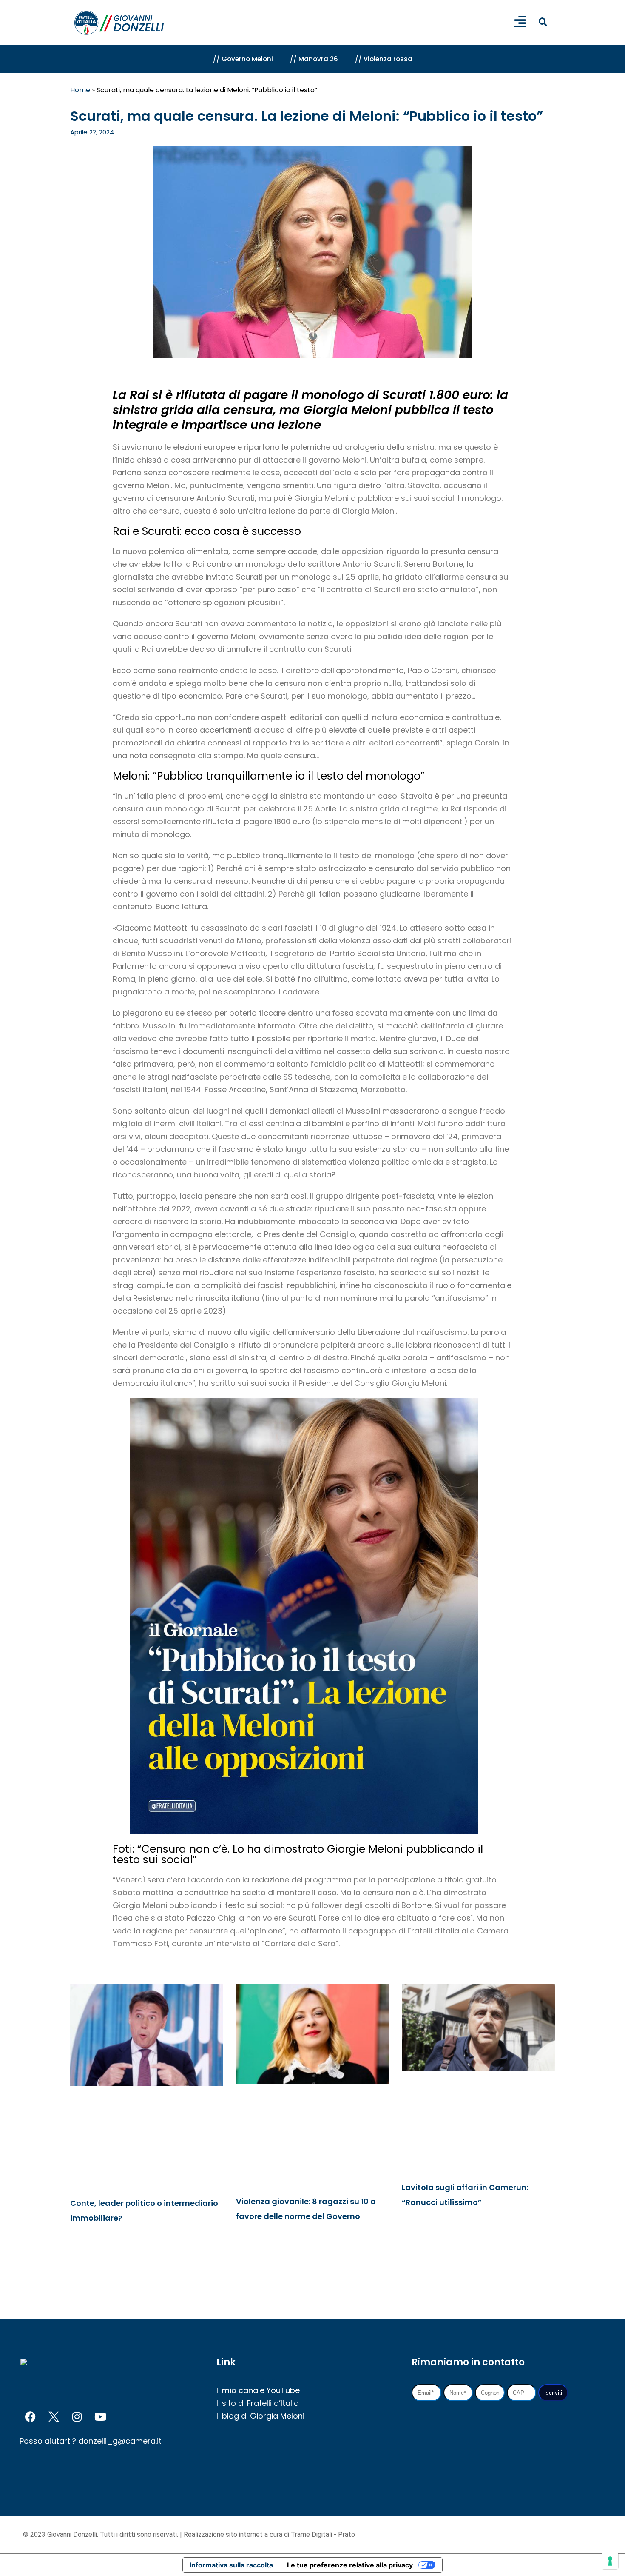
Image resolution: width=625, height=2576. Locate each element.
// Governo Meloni (243, 59)
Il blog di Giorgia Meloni (260, 2416)
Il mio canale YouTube (258, 2390)
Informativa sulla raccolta (231, 2565)
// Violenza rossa (384, 59)
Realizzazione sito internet (224, 2535)
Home (80, 90)
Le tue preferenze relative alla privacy (350, 2565)
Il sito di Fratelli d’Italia (258, 2403)
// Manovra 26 (314, 59)
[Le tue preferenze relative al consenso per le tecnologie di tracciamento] (610, 2561)
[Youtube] (100, 2417)
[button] (543, 22)
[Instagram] (77, 2417)
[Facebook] (30, 2417)
